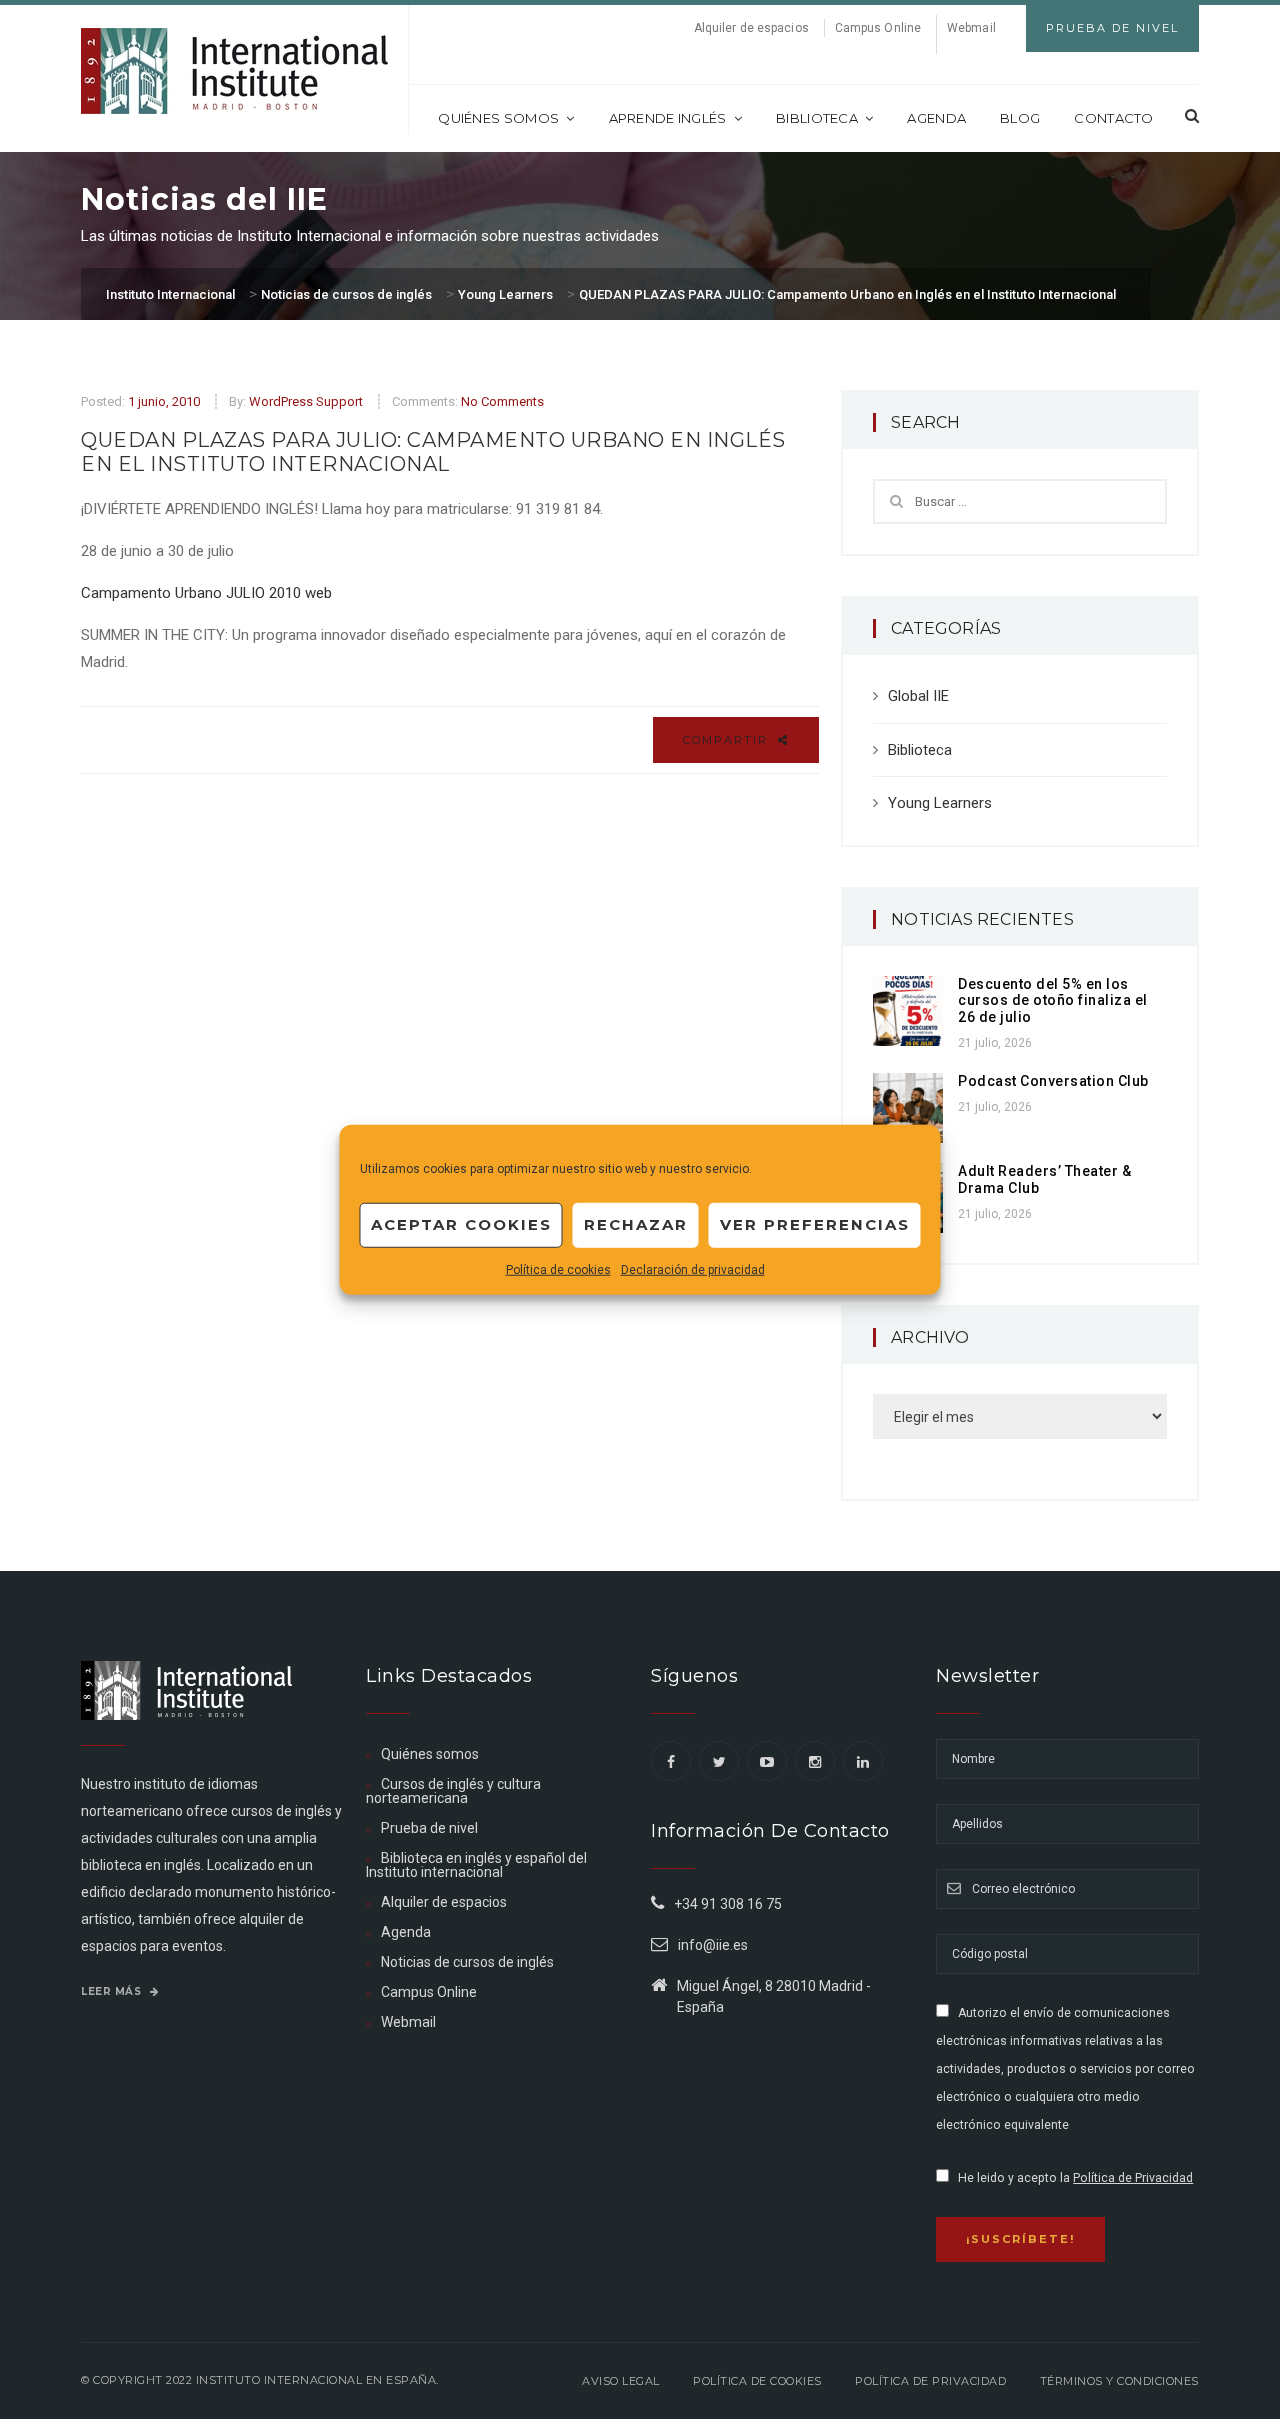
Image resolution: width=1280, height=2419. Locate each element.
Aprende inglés (668, 118)
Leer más (113, 1991)
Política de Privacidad (1133, 2178)
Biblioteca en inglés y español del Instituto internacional (476, 1865)
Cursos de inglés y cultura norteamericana (453, 1791)
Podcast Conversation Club (1053, 1081)
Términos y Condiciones (1119, 2381)
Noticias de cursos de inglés (467, 1962)
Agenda (936, 118)
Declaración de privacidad (693, 1269)
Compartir (728, 740)
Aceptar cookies (461, 1224)
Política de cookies (558, 1269)
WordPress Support (306, 401)
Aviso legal (621, 2381)
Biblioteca (817, 118)
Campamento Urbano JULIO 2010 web (206, 593)
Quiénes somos (498, 118)
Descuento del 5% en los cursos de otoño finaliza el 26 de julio (1053, 1001)
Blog (1020, 118)
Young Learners (940, 803)
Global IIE (918, 696)
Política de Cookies (757, 2381)
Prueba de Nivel (1112, 28)
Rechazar (636, 1224)
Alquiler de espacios (751, 28)
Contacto (1113, 118)
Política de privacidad (930, 2381)
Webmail (971, 28)
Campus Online (878, 28)
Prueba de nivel (429, 1828)
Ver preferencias (815, 1224)
